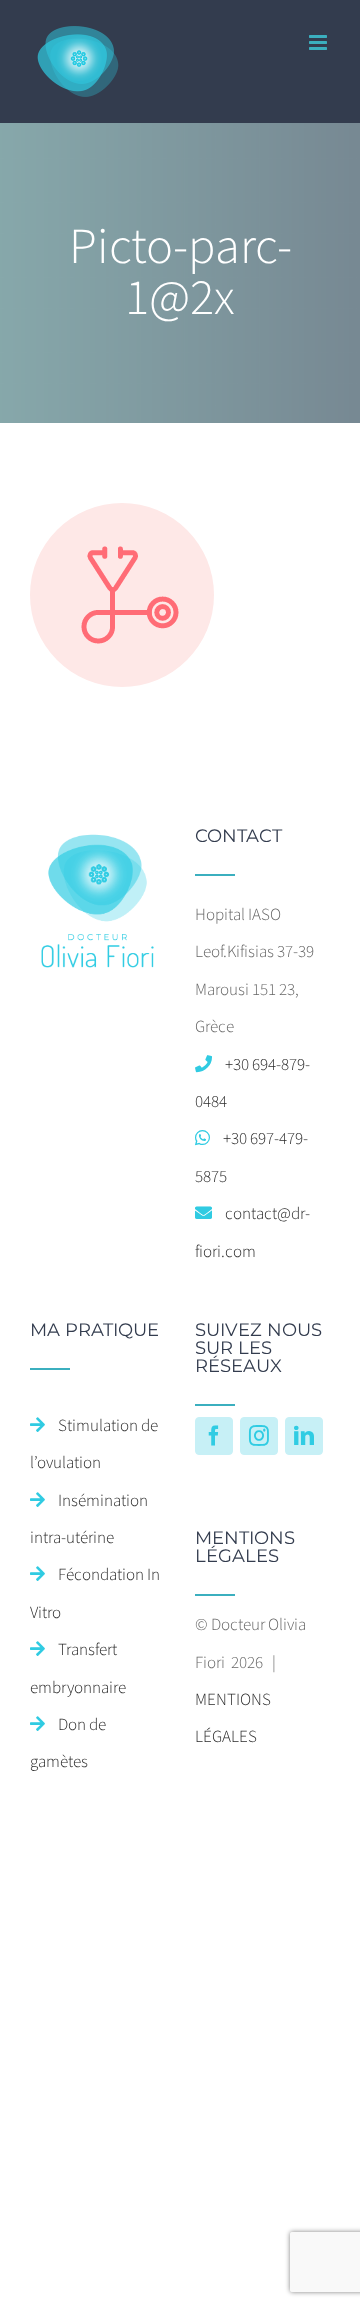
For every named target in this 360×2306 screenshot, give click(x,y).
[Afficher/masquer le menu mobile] (319, 42)
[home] (97, 845)
